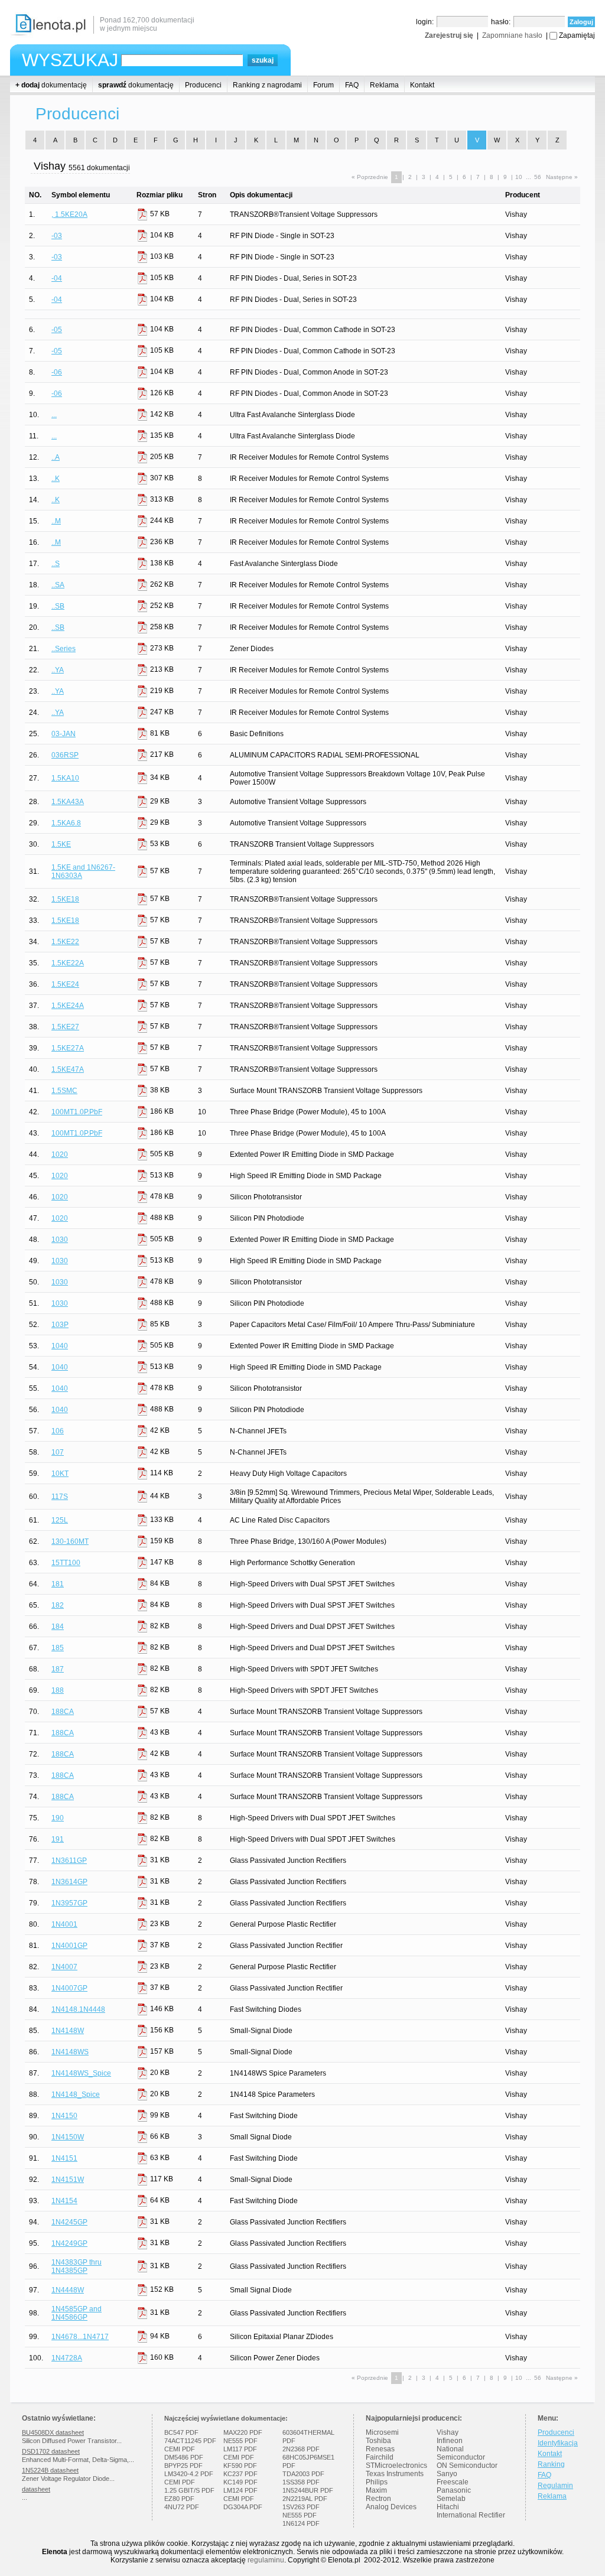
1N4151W (68, 2180)
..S (56, 564)
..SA (58, 585)
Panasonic (454, 2490)
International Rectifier (471, 2515)
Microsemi (382, 2432)
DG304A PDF (243, 2507)
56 (538, 177)
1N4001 (64, 1924)
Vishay (448, 2432)
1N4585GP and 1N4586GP (77, 2313)
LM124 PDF (240, 2490)
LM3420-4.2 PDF (189, 2474)
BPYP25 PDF (183, 2466)
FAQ (352, 85)
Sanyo (447, 2474)
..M (56, 521)
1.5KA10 (65, 778)
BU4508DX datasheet (53, 2432)
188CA (63, 1712)
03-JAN (64, 734)
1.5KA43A (68, 802)
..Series (64, 649)
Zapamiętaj (577, 35)
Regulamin (555, 2486)
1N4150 (64, 2116)
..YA (58, 670)
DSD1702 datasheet (51, 2451)
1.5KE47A (68, 1069)
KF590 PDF (240, 2466)
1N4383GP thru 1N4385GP (77, 2266)
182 (58, 1605)
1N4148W (68, 2031)
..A (56, 457)
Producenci (203, 85)
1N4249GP (69, 2243)
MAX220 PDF (243, 2432)
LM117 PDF (240, 2449)
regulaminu (266, 2560)
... (54, 415)
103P (60, 1325)
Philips (377, 2482)
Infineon (450, 2441)
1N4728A (67, 2358)
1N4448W (68, 2290)
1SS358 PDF (301, 2482)
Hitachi (448, 2507)
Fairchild (380, 2457)
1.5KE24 (65, 984)
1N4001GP (69, 1946)
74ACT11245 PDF (190, 2441)
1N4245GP (69, 2222)
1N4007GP (69, 1988)
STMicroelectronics (396, 2466)
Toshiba (378, 2441)
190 (58, 1818)
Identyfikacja (558, 2443)
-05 (57, 330)
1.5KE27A (68, 1048)
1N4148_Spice (76, 2094)
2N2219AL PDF (305, 2499)
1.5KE (61, 844)
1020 (60, 1154)
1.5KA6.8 (66, 823)
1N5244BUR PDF (308, 2490)
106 (58, 1431)
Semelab (451, 2499)
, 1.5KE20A (69, 214)
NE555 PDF (240, 2441)
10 (519, 177)
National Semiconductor (461, 2453)
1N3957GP (69, 1903)
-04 (57, 278)
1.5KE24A (68, 1006)
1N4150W (68, 2137)
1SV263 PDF (301, 2507)
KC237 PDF (240, 2474)
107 (58, 1452)
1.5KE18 (65, 899)
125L (60, 1520)
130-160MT (70, 1541)
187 (58, 1669)
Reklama (384, 85)
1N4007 (64, 1967)
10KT (60, 1474)
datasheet (36, 2489)
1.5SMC (64, 1091)
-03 (57, 236)
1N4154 (64, 2201)
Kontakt (422, 85)
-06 (57, 372)
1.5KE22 (65, 942)
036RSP (65, 755)
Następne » (562, 177)
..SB (58, 606)
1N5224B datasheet (50, 2470)
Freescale (453, 2482)
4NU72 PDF (182, 2507)
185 (58, 1648)
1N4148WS (70, 2052)
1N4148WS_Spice (81, 2073)
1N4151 (64, 2158)
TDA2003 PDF (303, 2474)
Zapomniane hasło (512, 35)
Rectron (378, 2499)
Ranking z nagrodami (267, 85)
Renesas (380, 2449)
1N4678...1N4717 (80, 2337)
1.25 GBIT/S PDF (189, 2490)
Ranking (551, 2464)
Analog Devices (391, 2507)
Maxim (376, 2490)
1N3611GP (69, 1861)
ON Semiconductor (467, 2466)
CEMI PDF (180, 2449)
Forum (323, 85)
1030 (60, 1240)
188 (58, 1690)
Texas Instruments (395, 2474)
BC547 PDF (181, 2432)
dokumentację (51, 85)
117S (60, 1497)
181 (58, 1584)
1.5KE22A (68, 963)
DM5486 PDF (184, 2457)
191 (58, 1839)
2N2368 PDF (301, 2449)
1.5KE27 (65, 1027)
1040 (60, 1346)
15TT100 (66, 1563)
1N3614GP (69, 1882)
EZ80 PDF (179, 2499)
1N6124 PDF (301, 2523)
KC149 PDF (240, 2482)
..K (56, 479)
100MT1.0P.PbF (77, 1112)
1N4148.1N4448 (78, 2009)
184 (58, 1627)
